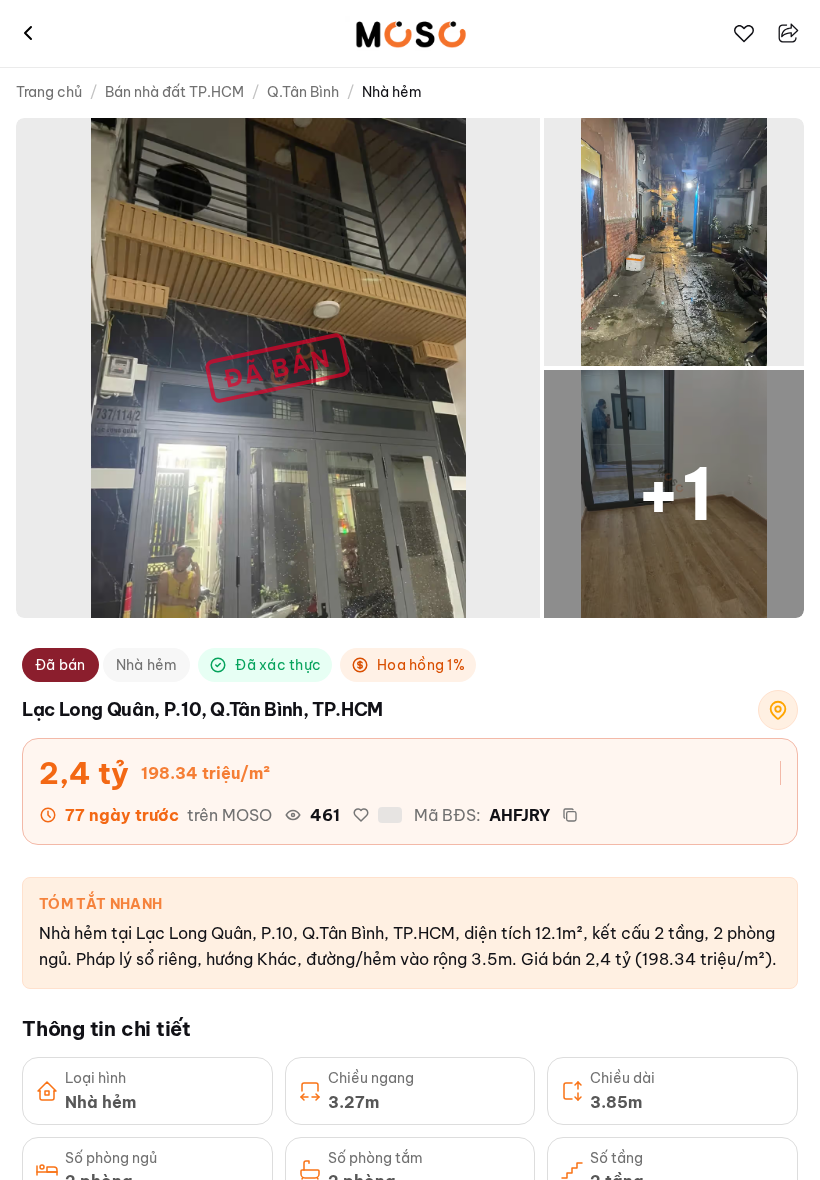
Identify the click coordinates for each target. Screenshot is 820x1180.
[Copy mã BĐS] (570, 815)
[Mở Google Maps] (778, 710)
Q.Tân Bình (303, 92)
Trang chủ (49, 92)
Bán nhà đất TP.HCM (174, 92)
